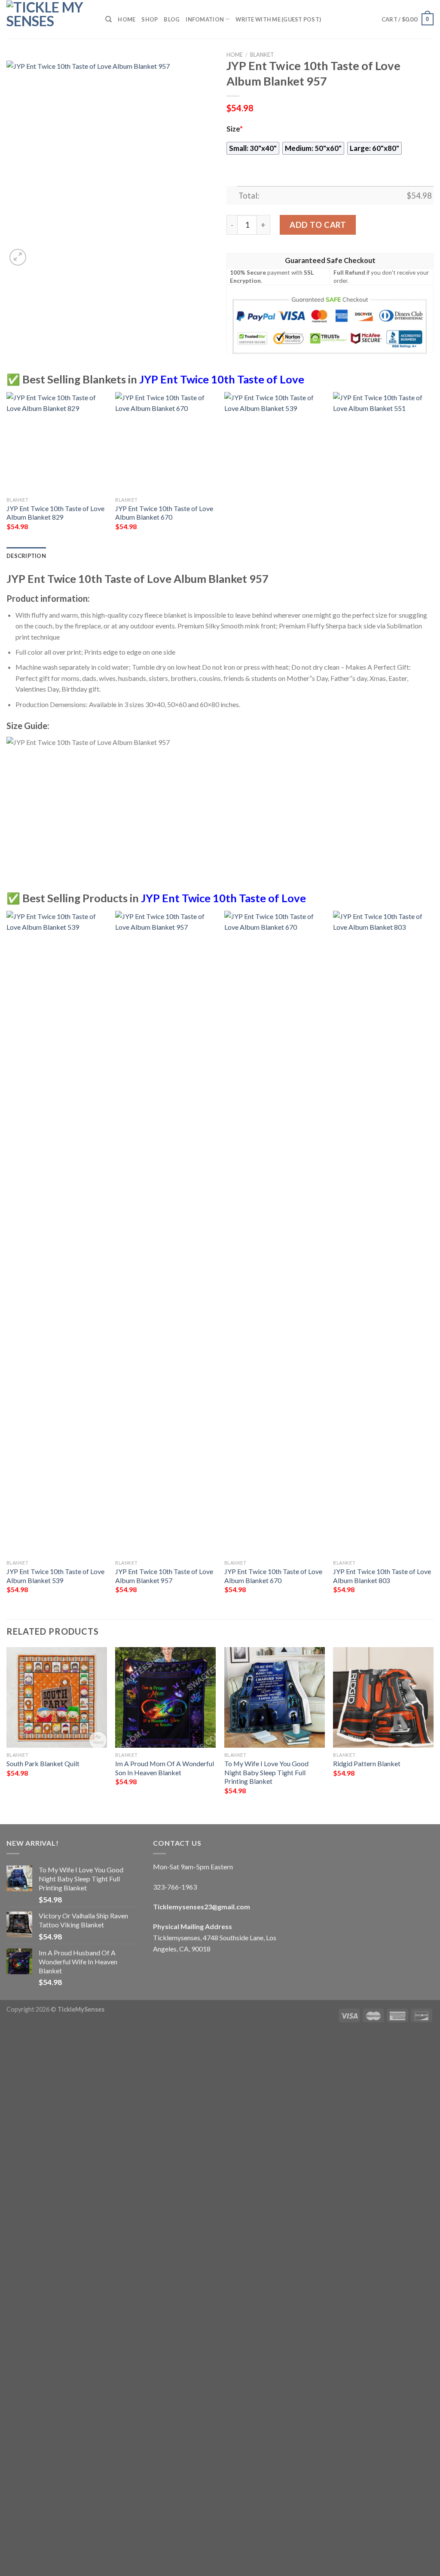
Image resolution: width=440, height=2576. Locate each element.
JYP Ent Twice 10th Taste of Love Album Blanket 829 (55, 513)
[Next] (433, 469)
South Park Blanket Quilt (43, 1763)
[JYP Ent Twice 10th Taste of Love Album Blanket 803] (383, 1233)
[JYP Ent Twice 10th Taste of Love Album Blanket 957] (165, 1233)
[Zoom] (18, 257)
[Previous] (7, 469)
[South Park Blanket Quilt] (57, 1697)
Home (127, 19)
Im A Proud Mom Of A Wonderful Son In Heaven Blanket (165, 1768)
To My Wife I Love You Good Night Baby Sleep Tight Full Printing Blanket (266, 1772)
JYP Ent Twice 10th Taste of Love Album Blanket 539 (55, 1576)
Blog (172, 19)
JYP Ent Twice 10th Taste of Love (222, 379)
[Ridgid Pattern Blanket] (383, 1697)
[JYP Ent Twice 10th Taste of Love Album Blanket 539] (57, 1233)
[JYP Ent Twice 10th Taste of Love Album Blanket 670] (165, 442)
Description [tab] (26, 556)
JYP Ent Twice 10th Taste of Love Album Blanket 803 (382, 1576)
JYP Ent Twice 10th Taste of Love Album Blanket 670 (164, 513)
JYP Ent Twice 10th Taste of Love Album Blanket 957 (164, 1576)
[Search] (108, 19)
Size (235, 129)
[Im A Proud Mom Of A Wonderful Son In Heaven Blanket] (165, 1697)
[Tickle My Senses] (49, 19)
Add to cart (318, 225)
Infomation (205, 19)
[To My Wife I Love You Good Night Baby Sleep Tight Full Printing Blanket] (275, 1697)
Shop (150, 19)
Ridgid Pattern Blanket (367, 1763)
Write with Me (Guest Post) (278, 19)
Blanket (262, 55)
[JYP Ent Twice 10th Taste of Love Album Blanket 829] (57, 442)
